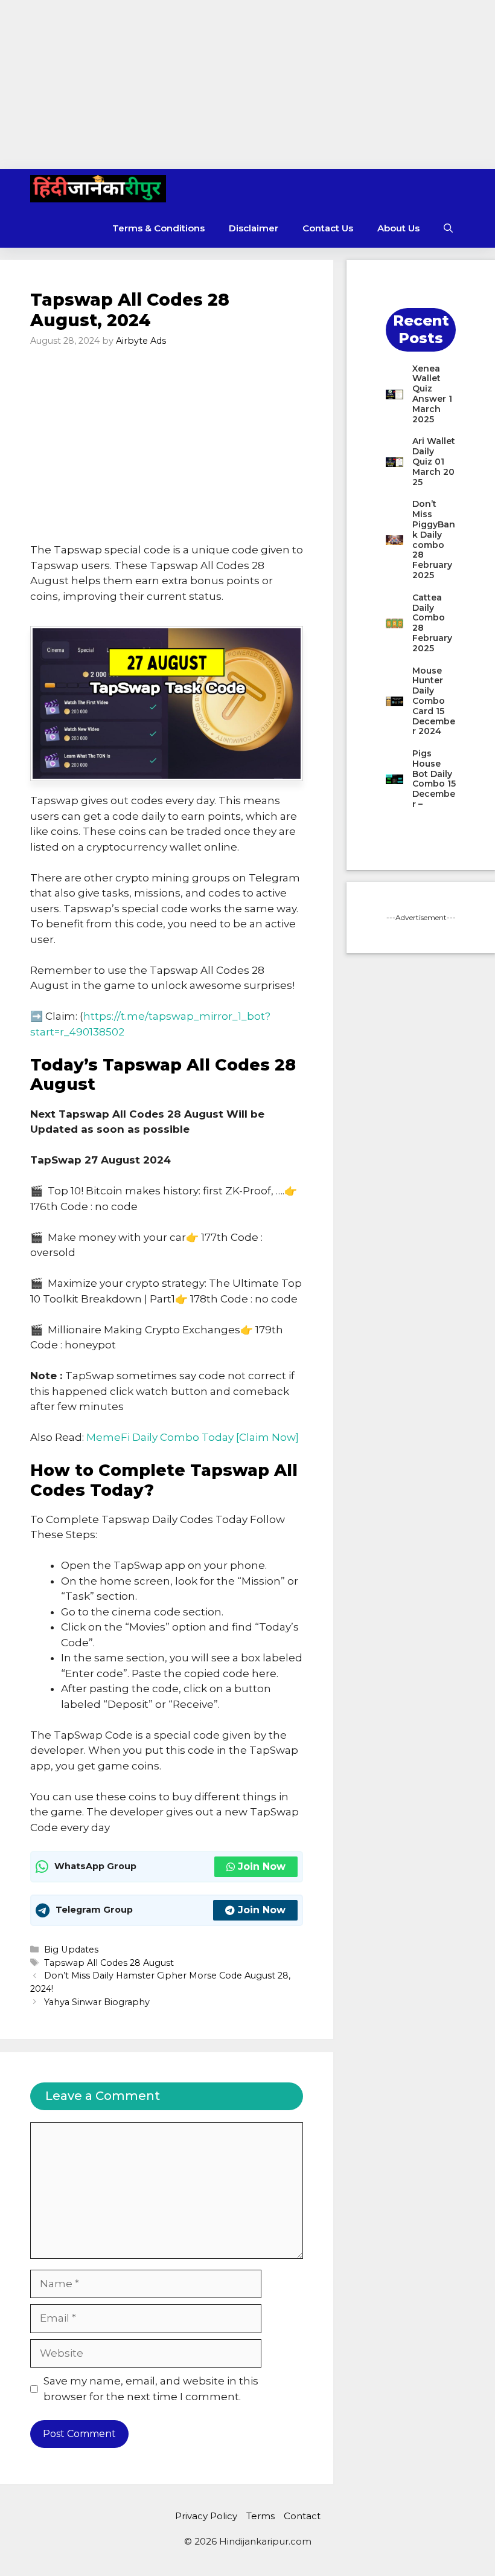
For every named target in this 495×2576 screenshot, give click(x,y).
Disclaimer (254, 228)
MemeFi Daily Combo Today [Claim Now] (193, 1437)
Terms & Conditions (158, 228)
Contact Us (328, 228)
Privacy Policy (206, 2516)
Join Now (262, 1866)
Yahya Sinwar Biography (97, 2002)
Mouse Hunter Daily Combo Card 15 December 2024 (434, 701)
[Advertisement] (247, 85)
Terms (260, 2516)
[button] (448, 228)
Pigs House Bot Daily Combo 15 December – (434, 779)
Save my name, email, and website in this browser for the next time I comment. (151, 2389)
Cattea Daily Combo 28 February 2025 (432, 623)
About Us (398, 228)
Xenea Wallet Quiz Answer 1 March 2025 (432, 394)
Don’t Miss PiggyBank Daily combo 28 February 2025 (434, 539)
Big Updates (71, 1950)
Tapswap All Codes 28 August (109, 1963)
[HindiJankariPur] (98, 189)
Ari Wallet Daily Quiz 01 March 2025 (434, 461)
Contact (302, 2516)
